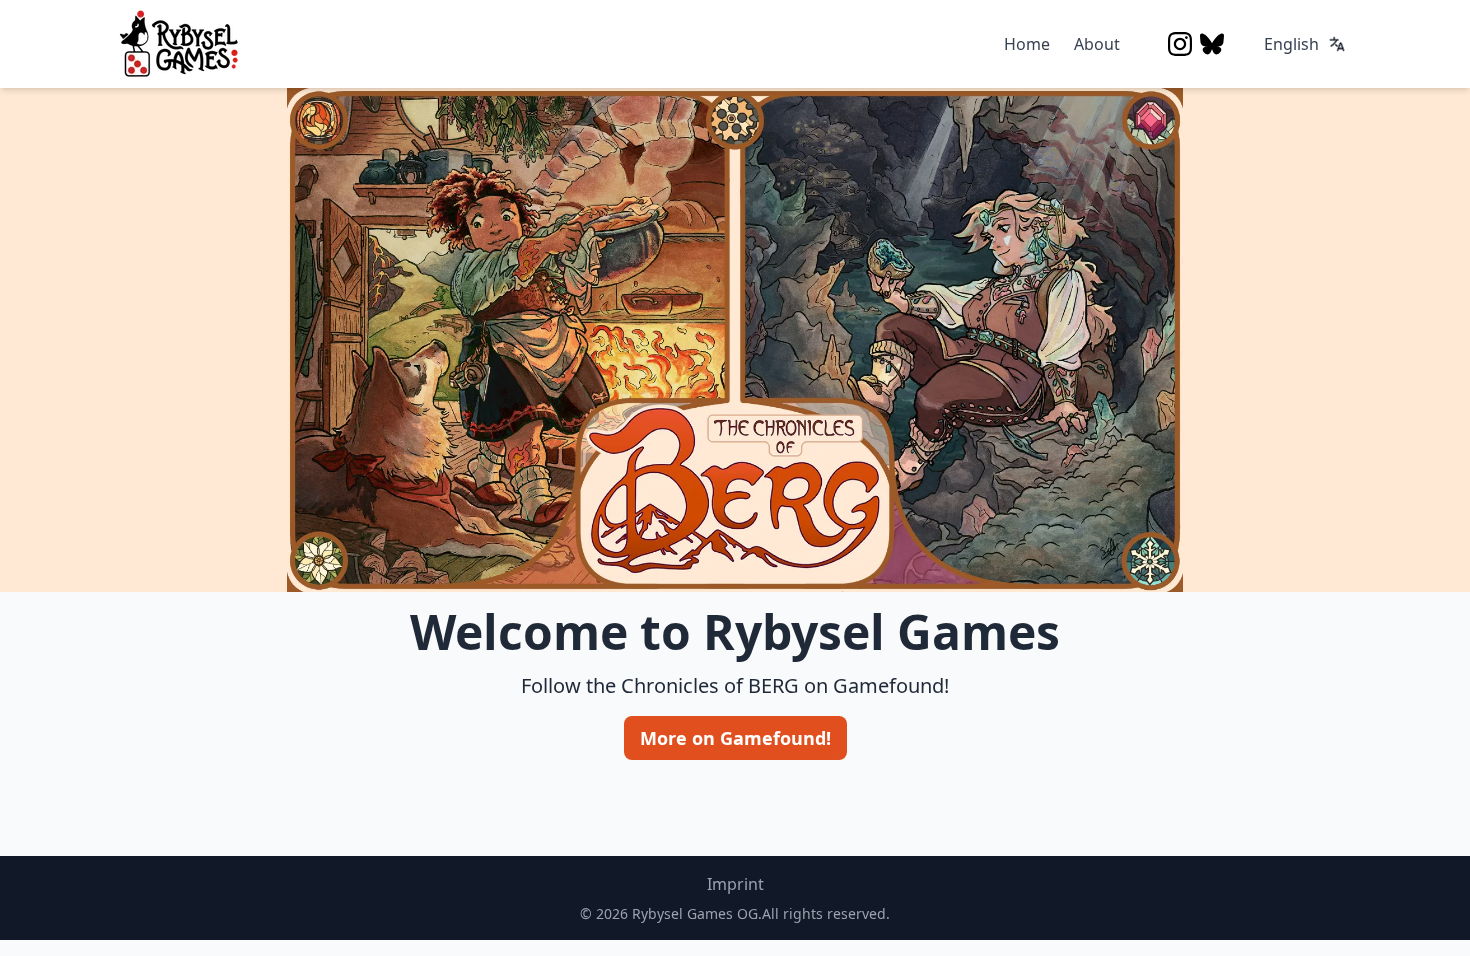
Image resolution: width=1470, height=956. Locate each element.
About (1097, 44)
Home (1027, 44)
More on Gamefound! (735, 738)
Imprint (735, 884)
